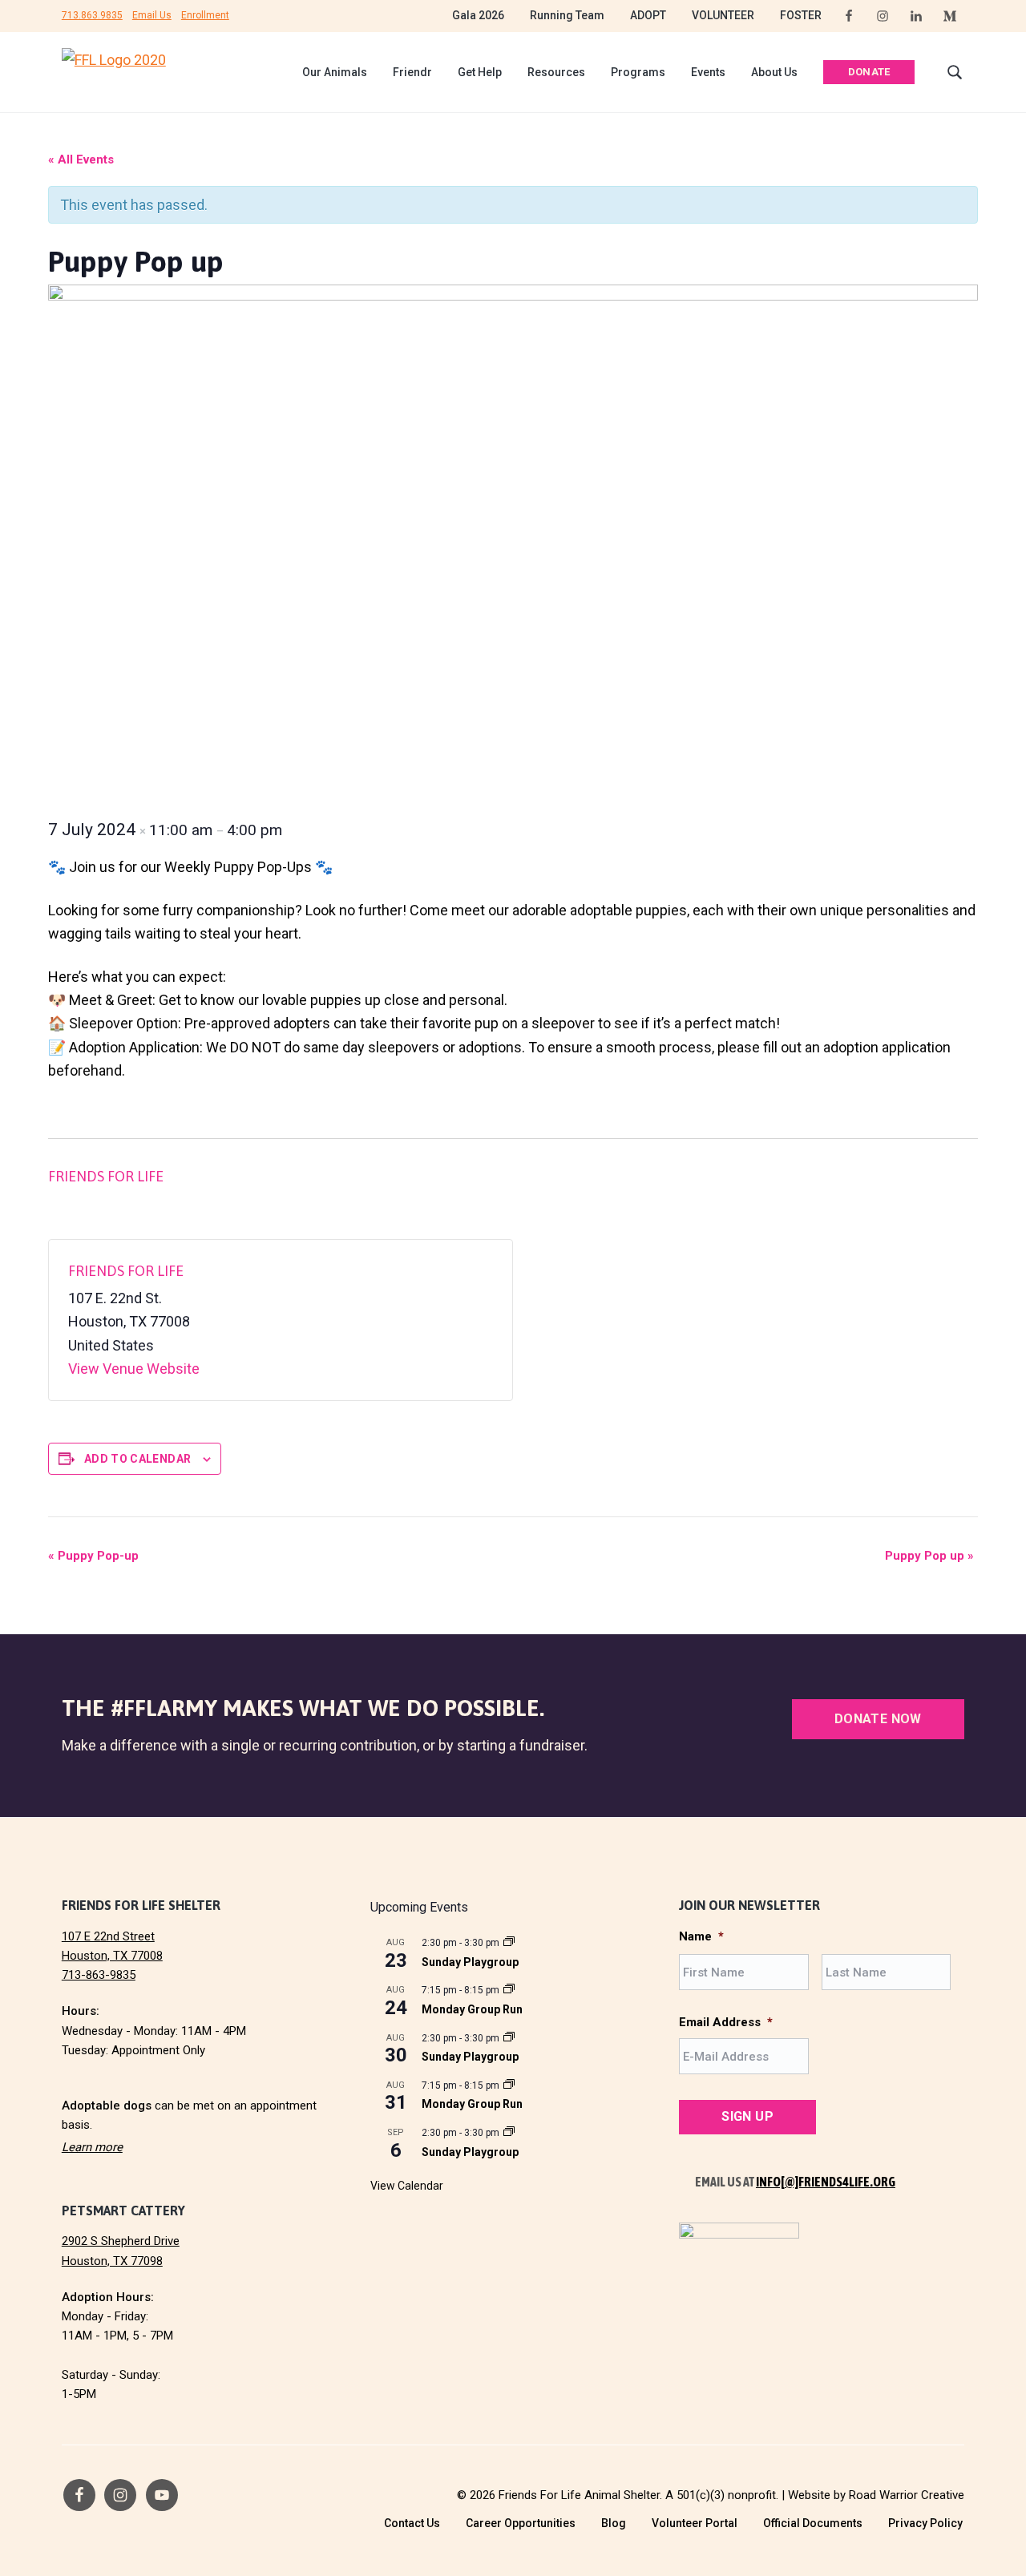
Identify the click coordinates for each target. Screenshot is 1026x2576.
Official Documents (813, 2523)
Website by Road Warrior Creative (876, 2495)
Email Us (152, 15)
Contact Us (412, 2523)
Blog (614, 2523)
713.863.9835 (92, 15)
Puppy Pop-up (93, 1556)
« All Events (81, 159)
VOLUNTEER (723, 15)
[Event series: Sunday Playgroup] (509, 1943)
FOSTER (801, 15)
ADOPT (648, 15)
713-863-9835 (99, 1975)
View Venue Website (134, 1369)
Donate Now (878, 1719)
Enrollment (205, 15)
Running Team (567, 15)
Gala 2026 (478, 15)
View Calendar (407, 2186)
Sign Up (747, 2116)
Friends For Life (106, 1176)
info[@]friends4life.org (826, 2182)
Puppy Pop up (929, 1556)
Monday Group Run (472, 2009)
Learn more (92, 2147)
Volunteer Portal (695, 2523)
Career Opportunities (521, 2523)
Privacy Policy (925, 2523)
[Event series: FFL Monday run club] (509, 1990)
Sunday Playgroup (470, 1962)
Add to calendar (137, 1459)
